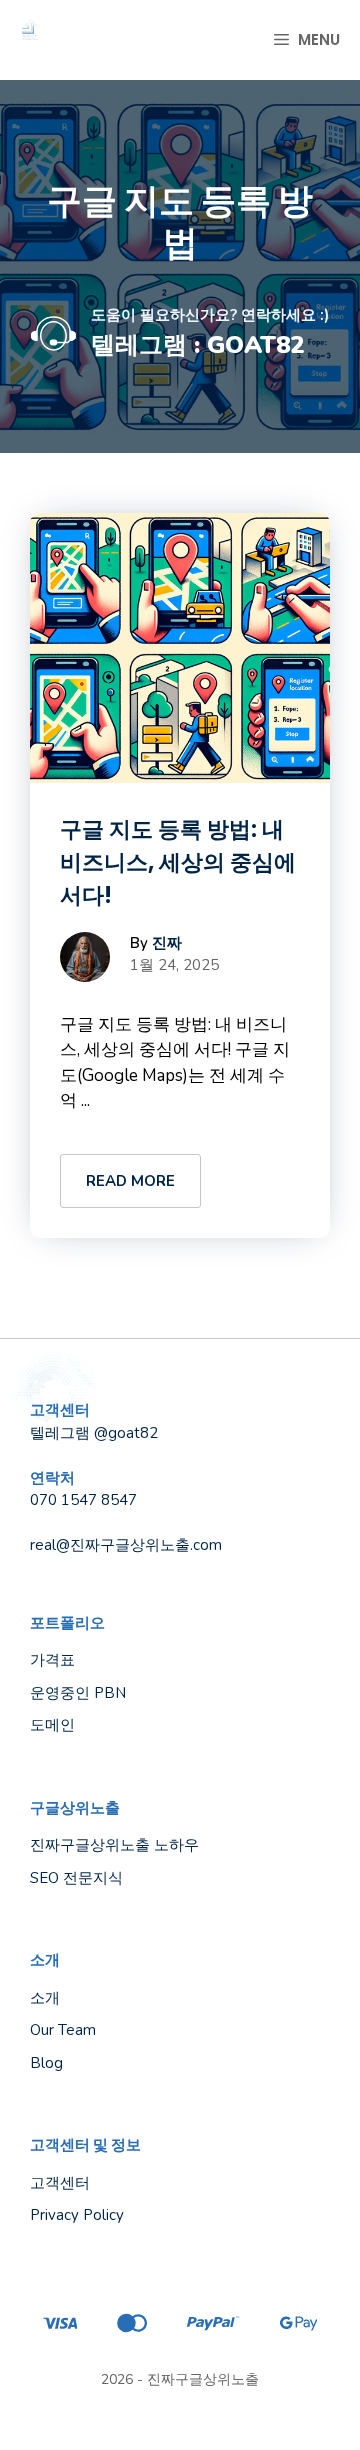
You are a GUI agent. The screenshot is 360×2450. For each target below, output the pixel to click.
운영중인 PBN (78, 1693)
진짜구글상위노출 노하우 (114, 1845)
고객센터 (60, 2183)
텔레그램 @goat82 (94, 1433)
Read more (130, 1181)
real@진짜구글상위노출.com (126, 1545)
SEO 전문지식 (76, 1878)
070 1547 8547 (83, 1500)
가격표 (52, 1660)
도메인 (52, 1725)
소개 (45, 1998)
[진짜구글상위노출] (30, 40)
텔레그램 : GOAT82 (197, 345)
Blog (46, 2063)
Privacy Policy (77, 2215)
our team (63, 2030)
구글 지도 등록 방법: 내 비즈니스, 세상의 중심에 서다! (178, 862)
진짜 (167, 943)
